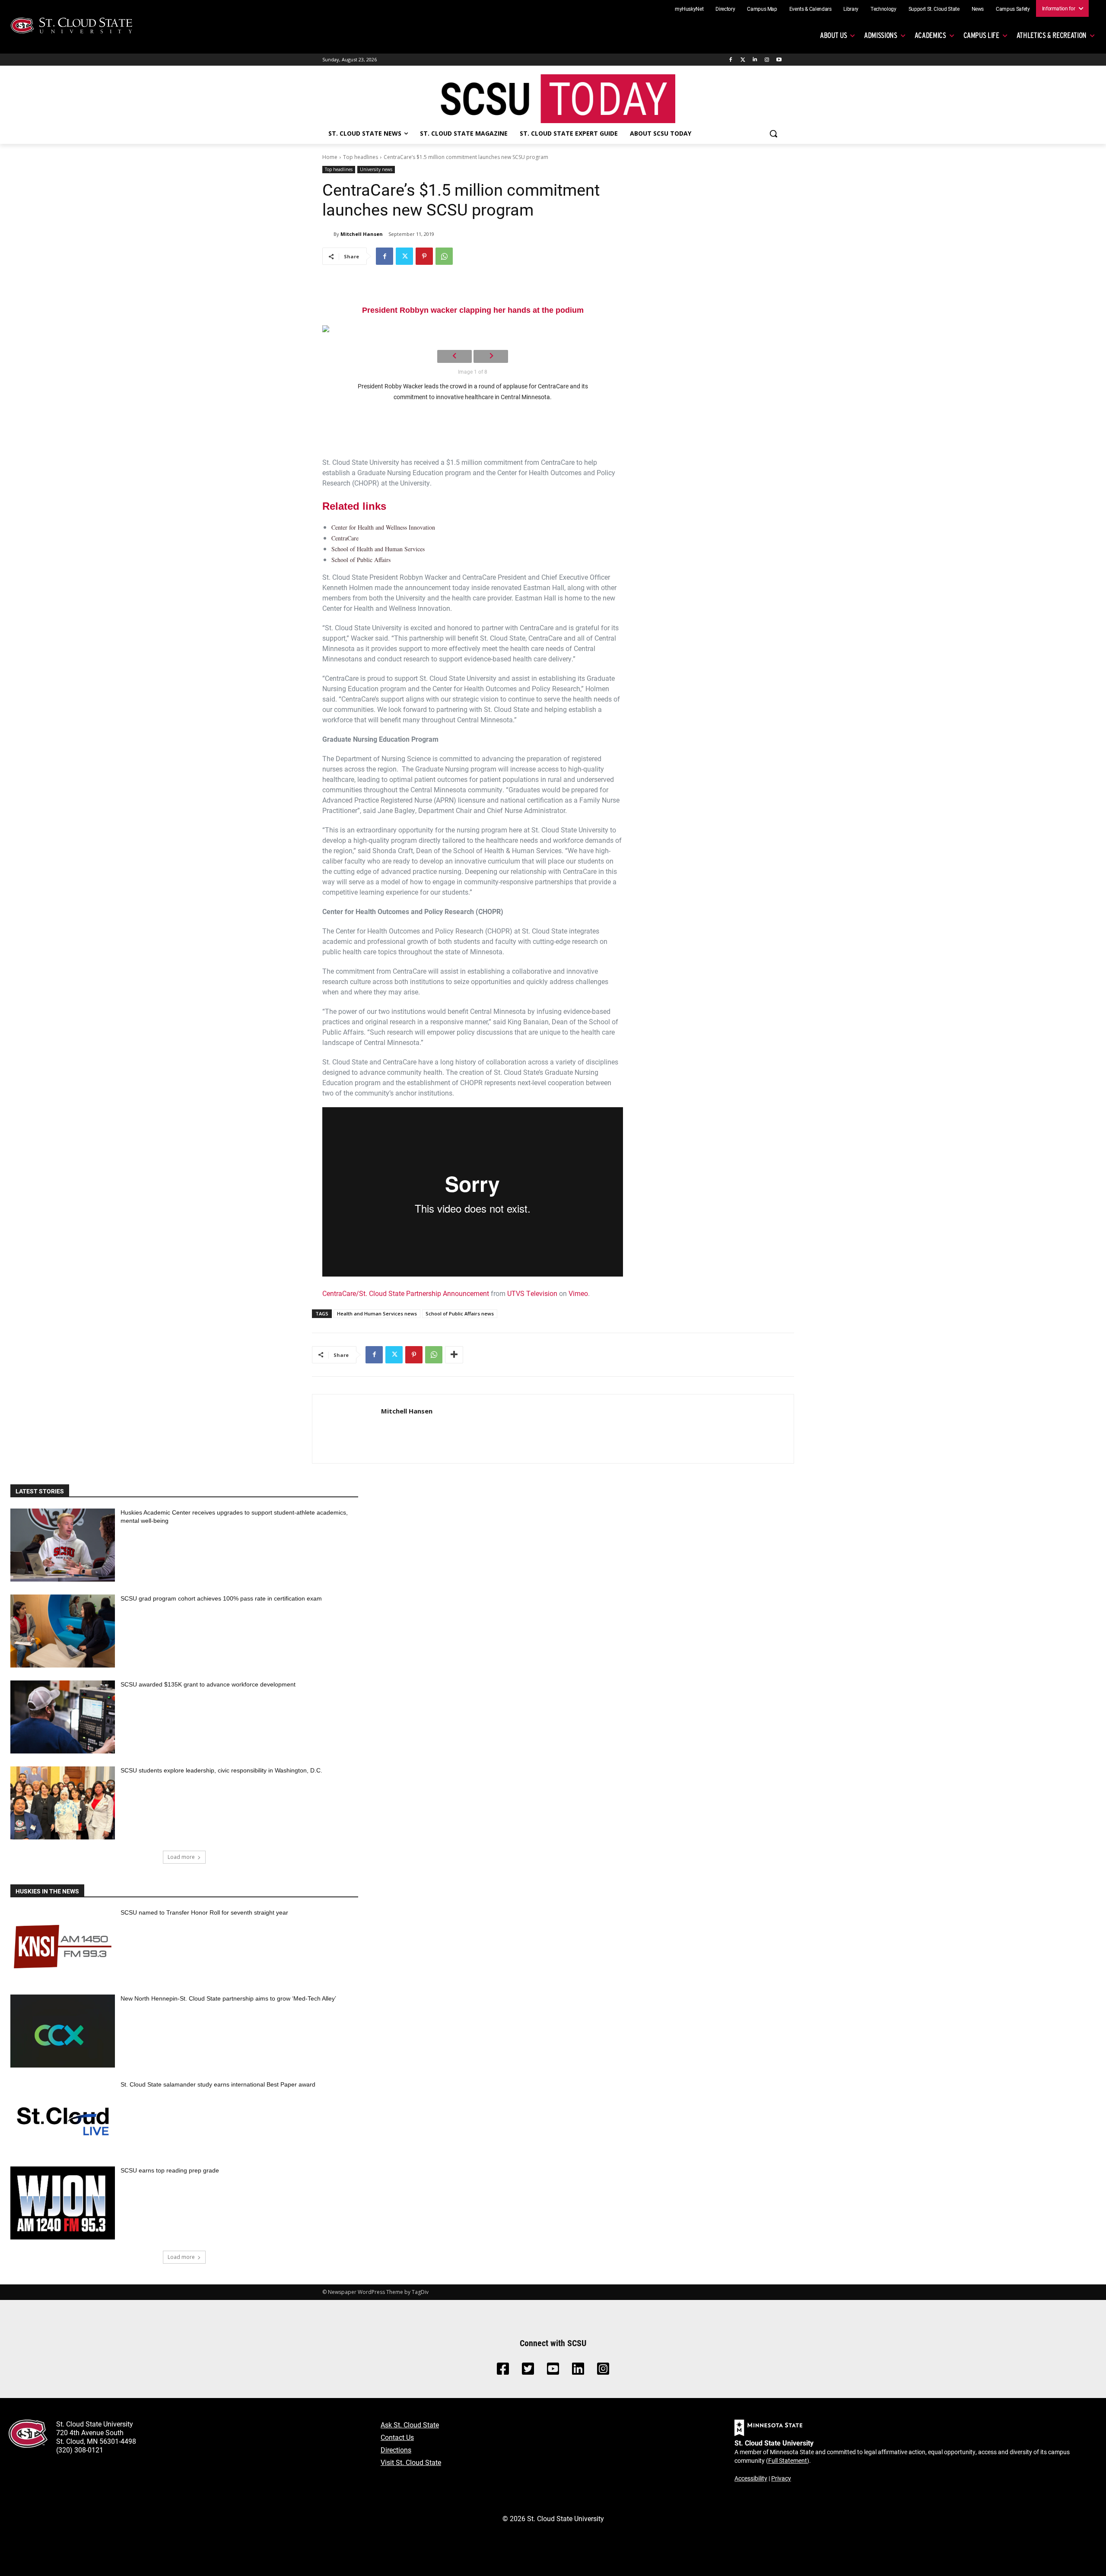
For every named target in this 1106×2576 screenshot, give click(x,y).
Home (330, 157)
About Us (833, 35)
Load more (181, 1857)
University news (376, 169)
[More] (454, 1355)
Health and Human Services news (377, 1313)
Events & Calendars (810, 9)
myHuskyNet (689, 9)
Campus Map (762, 9)
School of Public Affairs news (460, 1313)
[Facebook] (731, 60)
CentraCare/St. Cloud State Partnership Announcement (406, 1293)
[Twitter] (743, 60)
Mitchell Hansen (362, 234)
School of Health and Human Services (378, 549)
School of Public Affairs (361, 560)
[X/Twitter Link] (528, 2371)
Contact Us (397, 2437)
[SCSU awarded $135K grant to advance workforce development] (63, 1717)
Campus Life (981, 35)
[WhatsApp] (444, 256)
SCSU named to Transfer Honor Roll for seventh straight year (204, 1912)
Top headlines (361, 157)
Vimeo (578, 1293)
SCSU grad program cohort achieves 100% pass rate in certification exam (221, 1598)
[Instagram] (767, 60)
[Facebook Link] (503, 2371)
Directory (725, 9)
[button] (773, 133)
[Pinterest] (424, 256)
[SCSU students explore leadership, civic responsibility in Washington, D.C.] (63, 1803)
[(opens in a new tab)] (63, 1945)
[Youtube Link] (553, 2371)
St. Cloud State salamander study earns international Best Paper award (218, 2084)
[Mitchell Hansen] (328, 234)
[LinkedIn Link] (578, 2371)
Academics (930, 35)
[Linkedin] (755, 60)
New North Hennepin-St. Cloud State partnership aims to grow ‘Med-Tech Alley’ (228, 1998)
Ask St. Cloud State (410, 2425)
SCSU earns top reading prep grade (170, 2170)
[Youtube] (779, 60)
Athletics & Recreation (1052, 35)
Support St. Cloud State (934, 9)
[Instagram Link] (603, 2371)
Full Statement (788, 2460)
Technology (884, 9)
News (978, 9)
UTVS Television (532, 1293)
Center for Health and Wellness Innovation (383, 527)
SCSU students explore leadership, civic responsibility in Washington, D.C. (221, 1770)
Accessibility (751, 2478)
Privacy (781, 2478)
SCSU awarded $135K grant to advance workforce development (208, 1684)
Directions (396, 2450)
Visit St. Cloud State (411, 2462)
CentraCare (345, 538)
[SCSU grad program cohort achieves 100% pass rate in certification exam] (63, 1631)
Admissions (881, 35)
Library (851, 9)
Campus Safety (1013, 9)
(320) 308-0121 (80, 2450)
